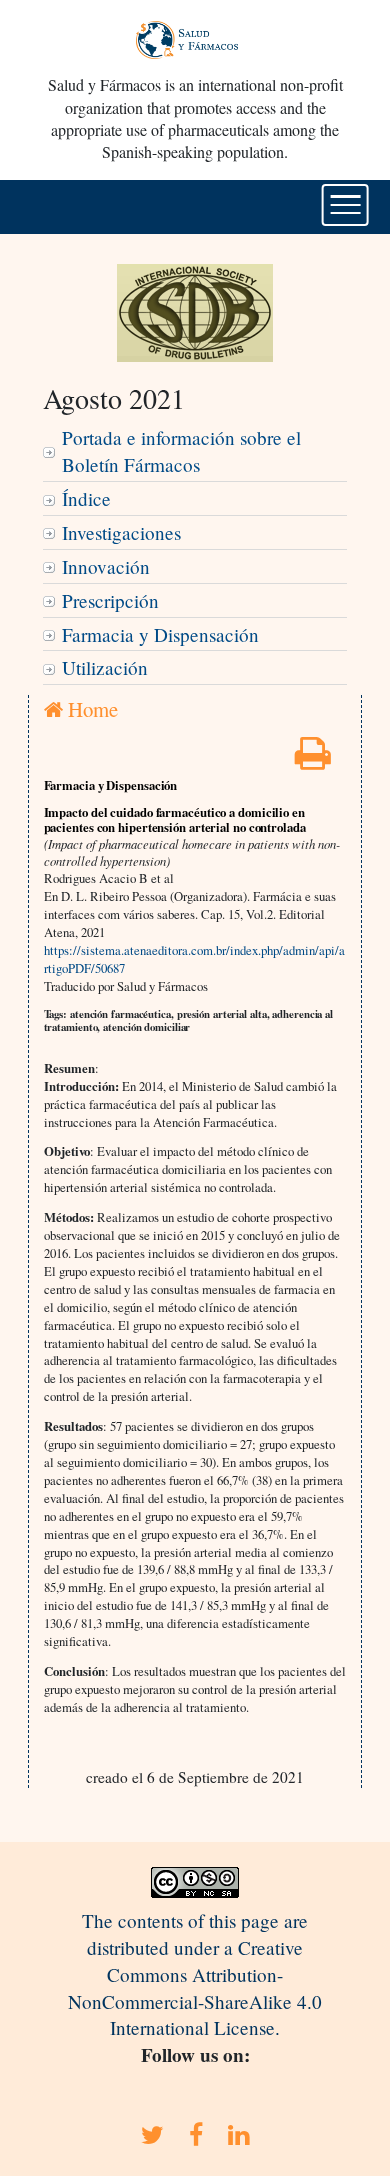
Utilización (105, 667)
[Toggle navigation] (345, 205)
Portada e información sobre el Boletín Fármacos (181, 451)
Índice (86, 498)
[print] (313, 759)
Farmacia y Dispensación (160, 634)
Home (90, 709)
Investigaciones (121, 532)
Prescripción (110, 600)
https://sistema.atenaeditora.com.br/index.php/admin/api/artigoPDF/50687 (194, 959)
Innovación (106, 566)
